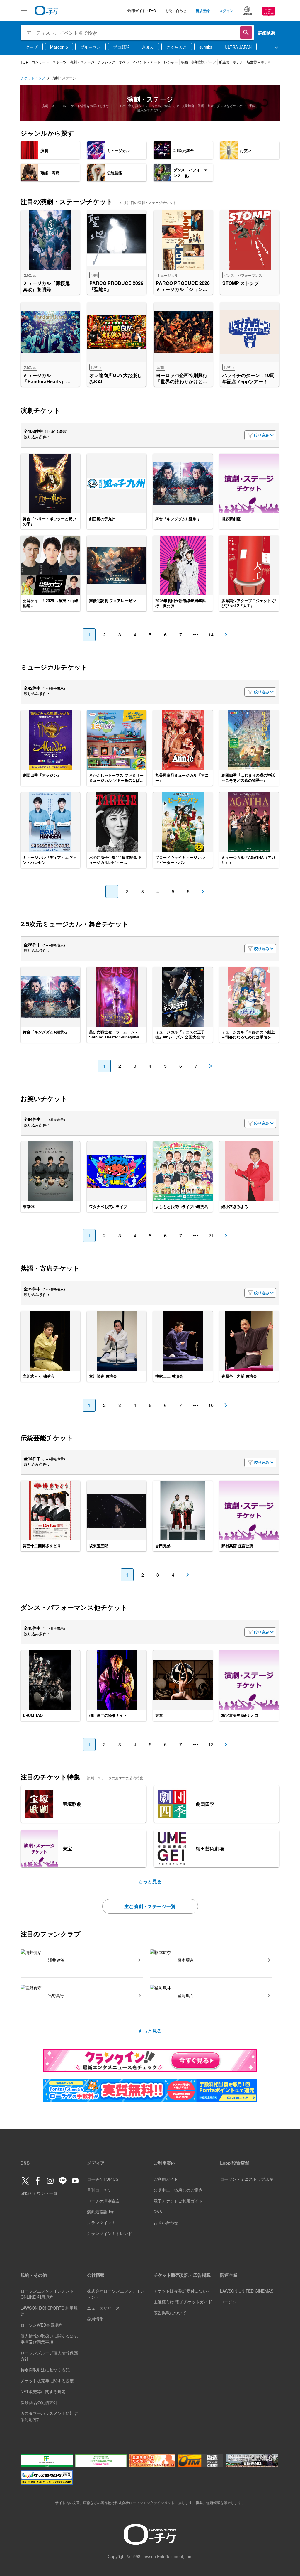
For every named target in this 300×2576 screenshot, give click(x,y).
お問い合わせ (176, 10)
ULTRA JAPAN (238, 47)
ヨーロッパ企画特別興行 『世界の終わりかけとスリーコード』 (182, 379)
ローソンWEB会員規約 (41, 2325)
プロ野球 (121, 47)
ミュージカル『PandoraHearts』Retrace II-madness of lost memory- (47, 379)
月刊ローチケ (99, 2190)
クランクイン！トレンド (110, 2233)
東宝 (67, 1848)
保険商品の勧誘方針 (39, 2402)
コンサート (40, 62)
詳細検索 (267, 33)
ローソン (228, 2302)
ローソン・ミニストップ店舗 (247, 2179)
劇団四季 (205, 1804)
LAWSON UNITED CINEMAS (247, 2291)
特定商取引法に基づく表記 (45, 2370)
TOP (24, 62)
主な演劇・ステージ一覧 (150, 1906)
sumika (206, 47)
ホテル (238, 62)
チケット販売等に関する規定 (47, 2381)
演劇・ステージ (82, 62)
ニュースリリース (103, 2308)
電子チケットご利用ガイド (178, 2201)
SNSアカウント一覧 (39, 2193)
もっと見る (150, 1881)
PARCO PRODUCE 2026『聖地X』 (116, 286)
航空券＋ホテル (259, 62)
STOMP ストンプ (241, 283)
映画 (185, 62)
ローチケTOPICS (103, 2179)
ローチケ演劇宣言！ (105, 2201)
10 (211, 1405)
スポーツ (59, 62)
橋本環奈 (186, 1960)
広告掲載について (170, 2313)
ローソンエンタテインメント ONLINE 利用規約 (47, 2294)
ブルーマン (91, 47)
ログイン (226, 11)
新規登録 (203, 11)
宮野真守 (56, 1995)
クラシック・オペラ (113, 62)
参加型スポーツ (204, 62)
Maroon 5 (59, 47)
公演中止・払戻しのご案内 (178, 2190)
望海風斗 (186, 1995)
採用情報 (95, 2319)
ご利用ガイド (166, 2179)
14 (211, 635)
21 (211, 1235)
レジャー (171, 62)
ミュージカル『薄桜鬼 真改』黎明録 (49, 286)
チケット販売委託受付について (182, 2291)
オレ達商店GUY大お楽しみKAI (116, 379)
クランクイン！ (101, 2222)
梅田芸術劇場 (210, 1848)
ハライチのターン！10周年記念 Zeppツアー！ (248, 379)
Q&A (158, 2212)
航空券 (224, 62)
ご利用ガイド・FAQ (140, 10)
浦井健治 (56, 1960)
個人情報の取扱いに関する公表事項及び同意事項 (49, 2339)
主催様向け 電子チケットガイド (183, 2302)
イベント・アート (146, 62)
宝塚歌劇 (72, 1804)
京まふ (148, 47)
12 (211, 1744)
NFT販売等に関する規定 (43, 2391)
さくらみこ (177, 47)
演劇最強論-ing (101, 2212)
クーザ (32, 47)
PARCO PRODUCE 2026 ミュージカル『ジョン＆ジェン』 (183, 286)
